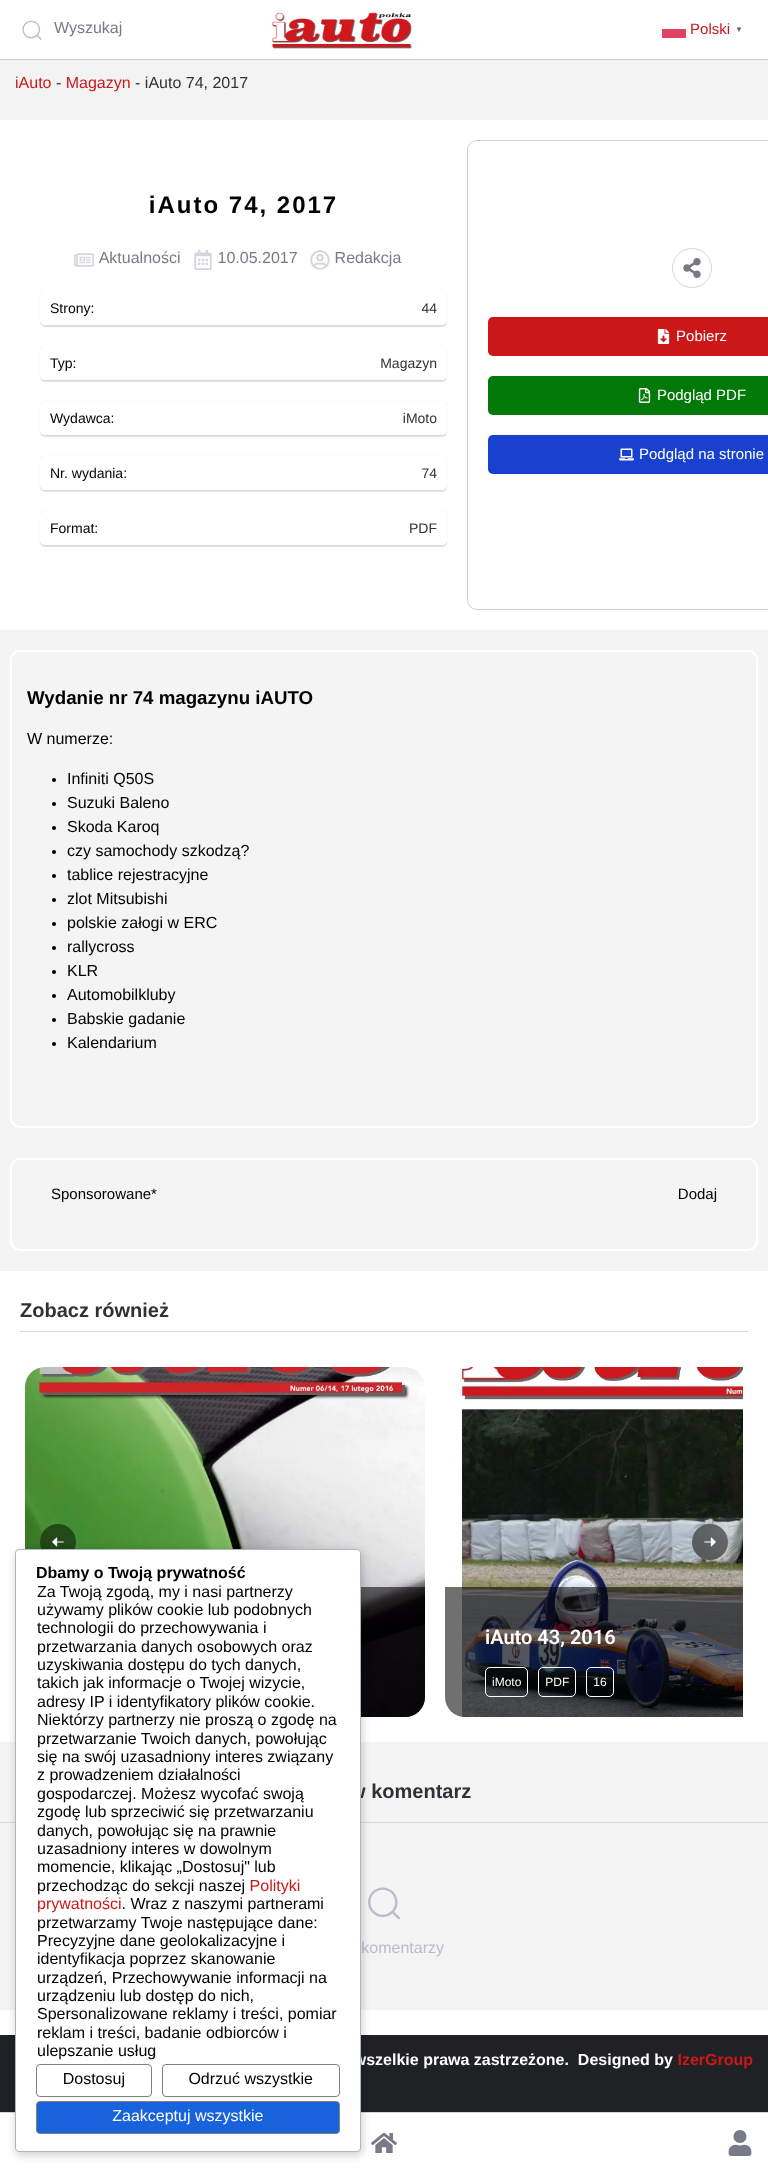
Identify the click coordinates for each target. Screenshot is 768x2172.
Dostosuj (94, 2079)
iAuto (33, 83)
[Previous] (58, 1542)
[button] (692, 268)
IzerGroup (715, 2060)
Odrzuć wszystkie (250, 2079)
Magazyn (98, 83)
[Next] (710, 1542)
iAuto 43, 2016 (550, 1637)
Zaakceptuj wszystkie (187, 2116)
